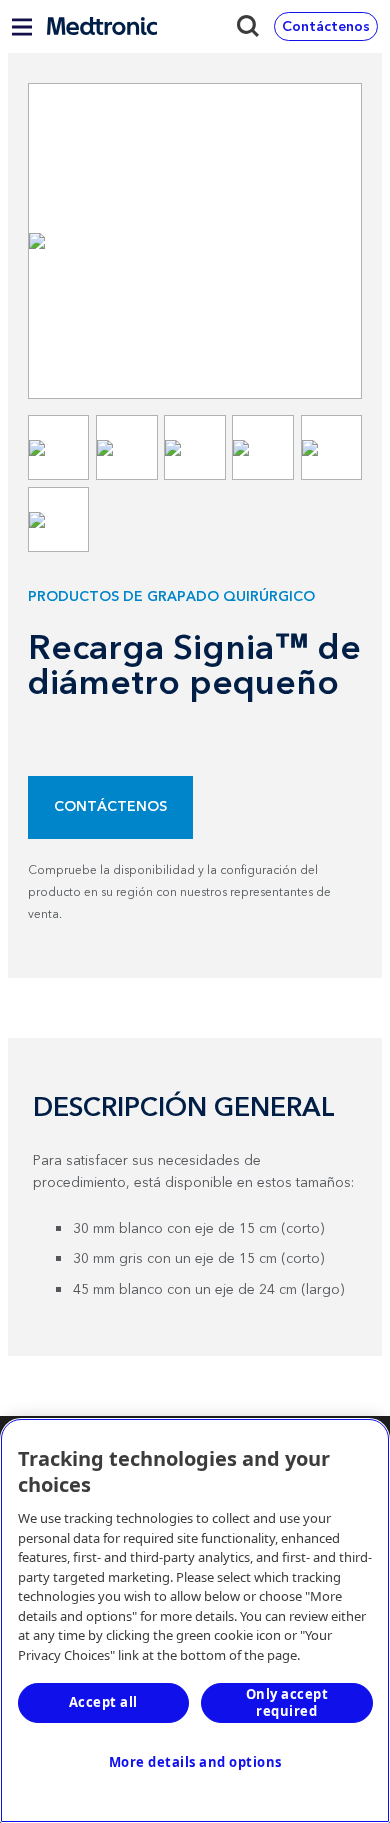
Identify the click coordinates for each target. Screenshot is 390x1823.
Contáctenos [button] (326, 27)
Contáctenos (110, 807)
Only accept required (287, 1702)
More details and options (195, 1762)
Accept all (103, 1702)
